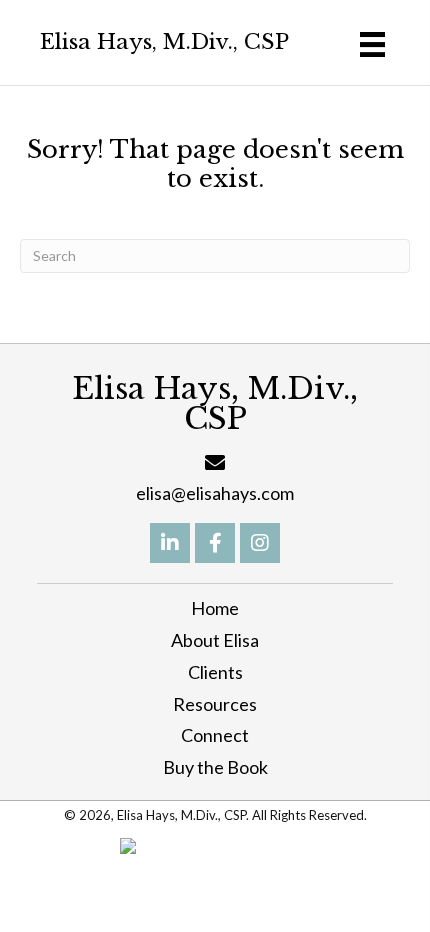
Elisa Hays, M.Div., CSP (164, 42)
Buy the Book (215, 767)
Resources (215, 704)
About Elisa (215, 640)
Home (215, 608)
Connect (215, 735)
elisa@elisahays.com (215, 493)
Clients (215, 672)
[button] (170, 543)
